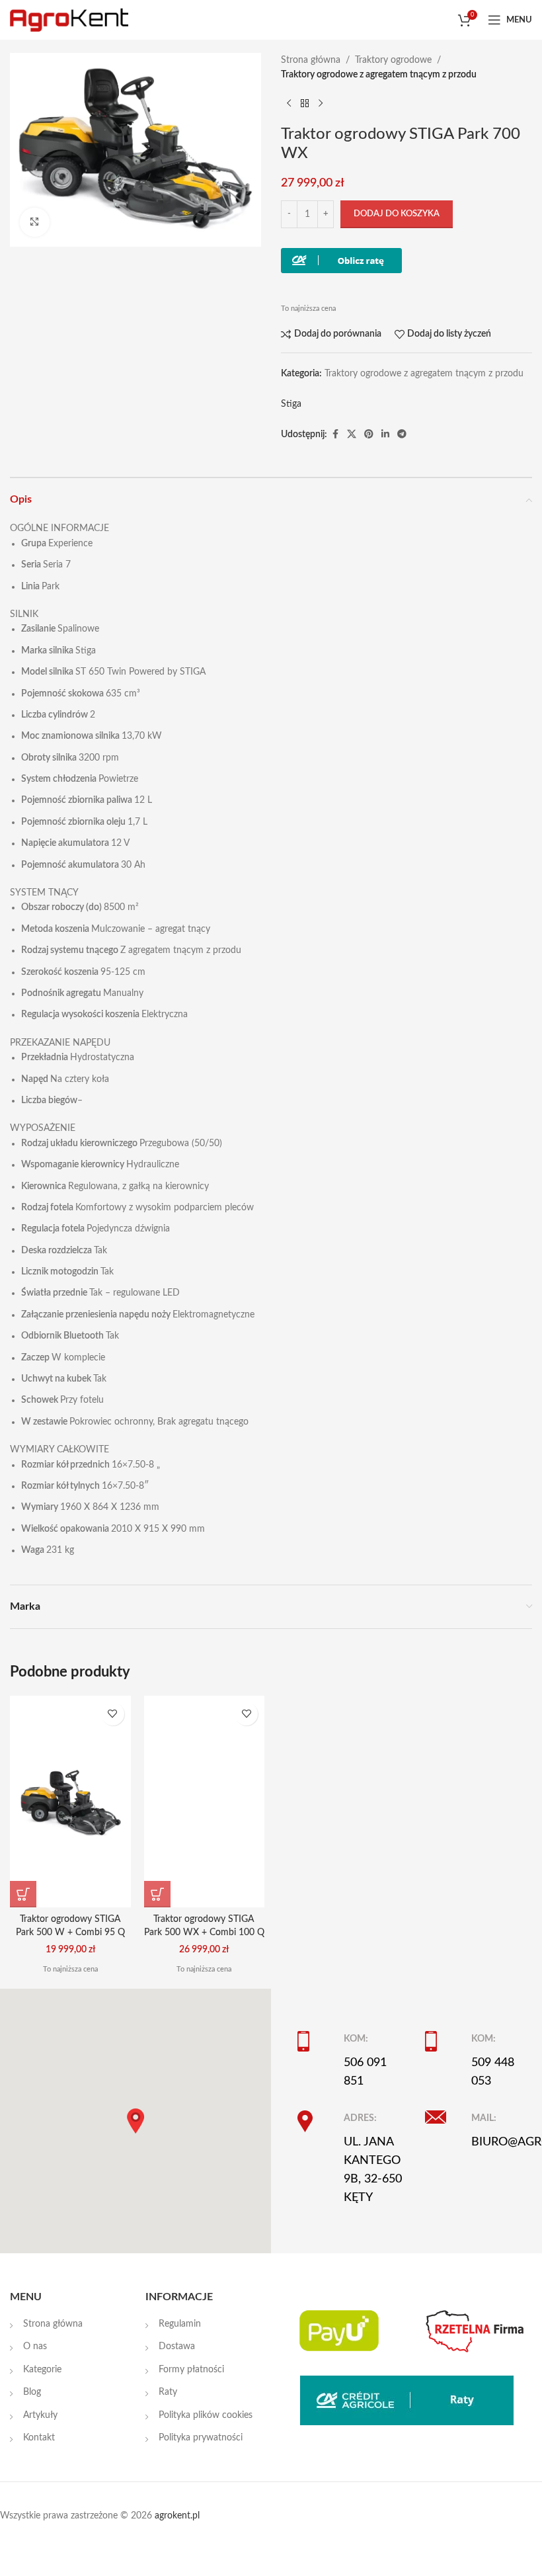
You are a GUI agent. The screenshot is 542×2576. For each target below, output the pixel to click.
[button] (23, 1894)
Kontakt (39, 2438)
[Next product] (321, 104)
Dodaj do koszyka (397, 214)
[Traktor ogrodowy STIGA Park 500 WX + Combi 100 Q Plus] (205, 1802)
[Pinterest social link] (369, 435)
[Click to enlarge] (35, 223)
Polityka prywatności (201, 2438)
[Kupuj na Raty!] (341, 261)
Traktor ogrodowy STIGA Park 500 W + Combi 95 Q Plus (70, 1932)
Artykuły (40, 2415)
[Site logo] (69, 20)
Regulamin (180, 2324)
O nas (35, 2347)
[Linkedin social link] (385, 435)
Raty (168, 2392)
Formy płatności (191, 2370)
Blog (32, 2392)
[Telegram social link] (402, 435)
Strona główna (311, 60)
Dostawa (177, 2347)
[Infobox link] (351, 2061)
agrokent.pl (177, 2516)
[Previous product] (289, 104)
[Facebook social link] (335, 435)
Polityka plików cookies (206, 2415)
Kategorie (42, 2370)
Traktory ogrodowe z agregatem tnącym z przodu (379, 75)
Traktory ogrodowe (393, 60)
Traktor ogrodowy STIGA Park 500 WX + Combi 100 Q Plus (204, 1932)
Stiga (291, 404)
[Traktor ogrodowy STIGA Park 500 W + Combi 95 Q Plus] (70, 1802)
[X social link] (352, 435)
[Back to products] (305, 104)
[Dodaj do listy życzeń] (113, 1714)
